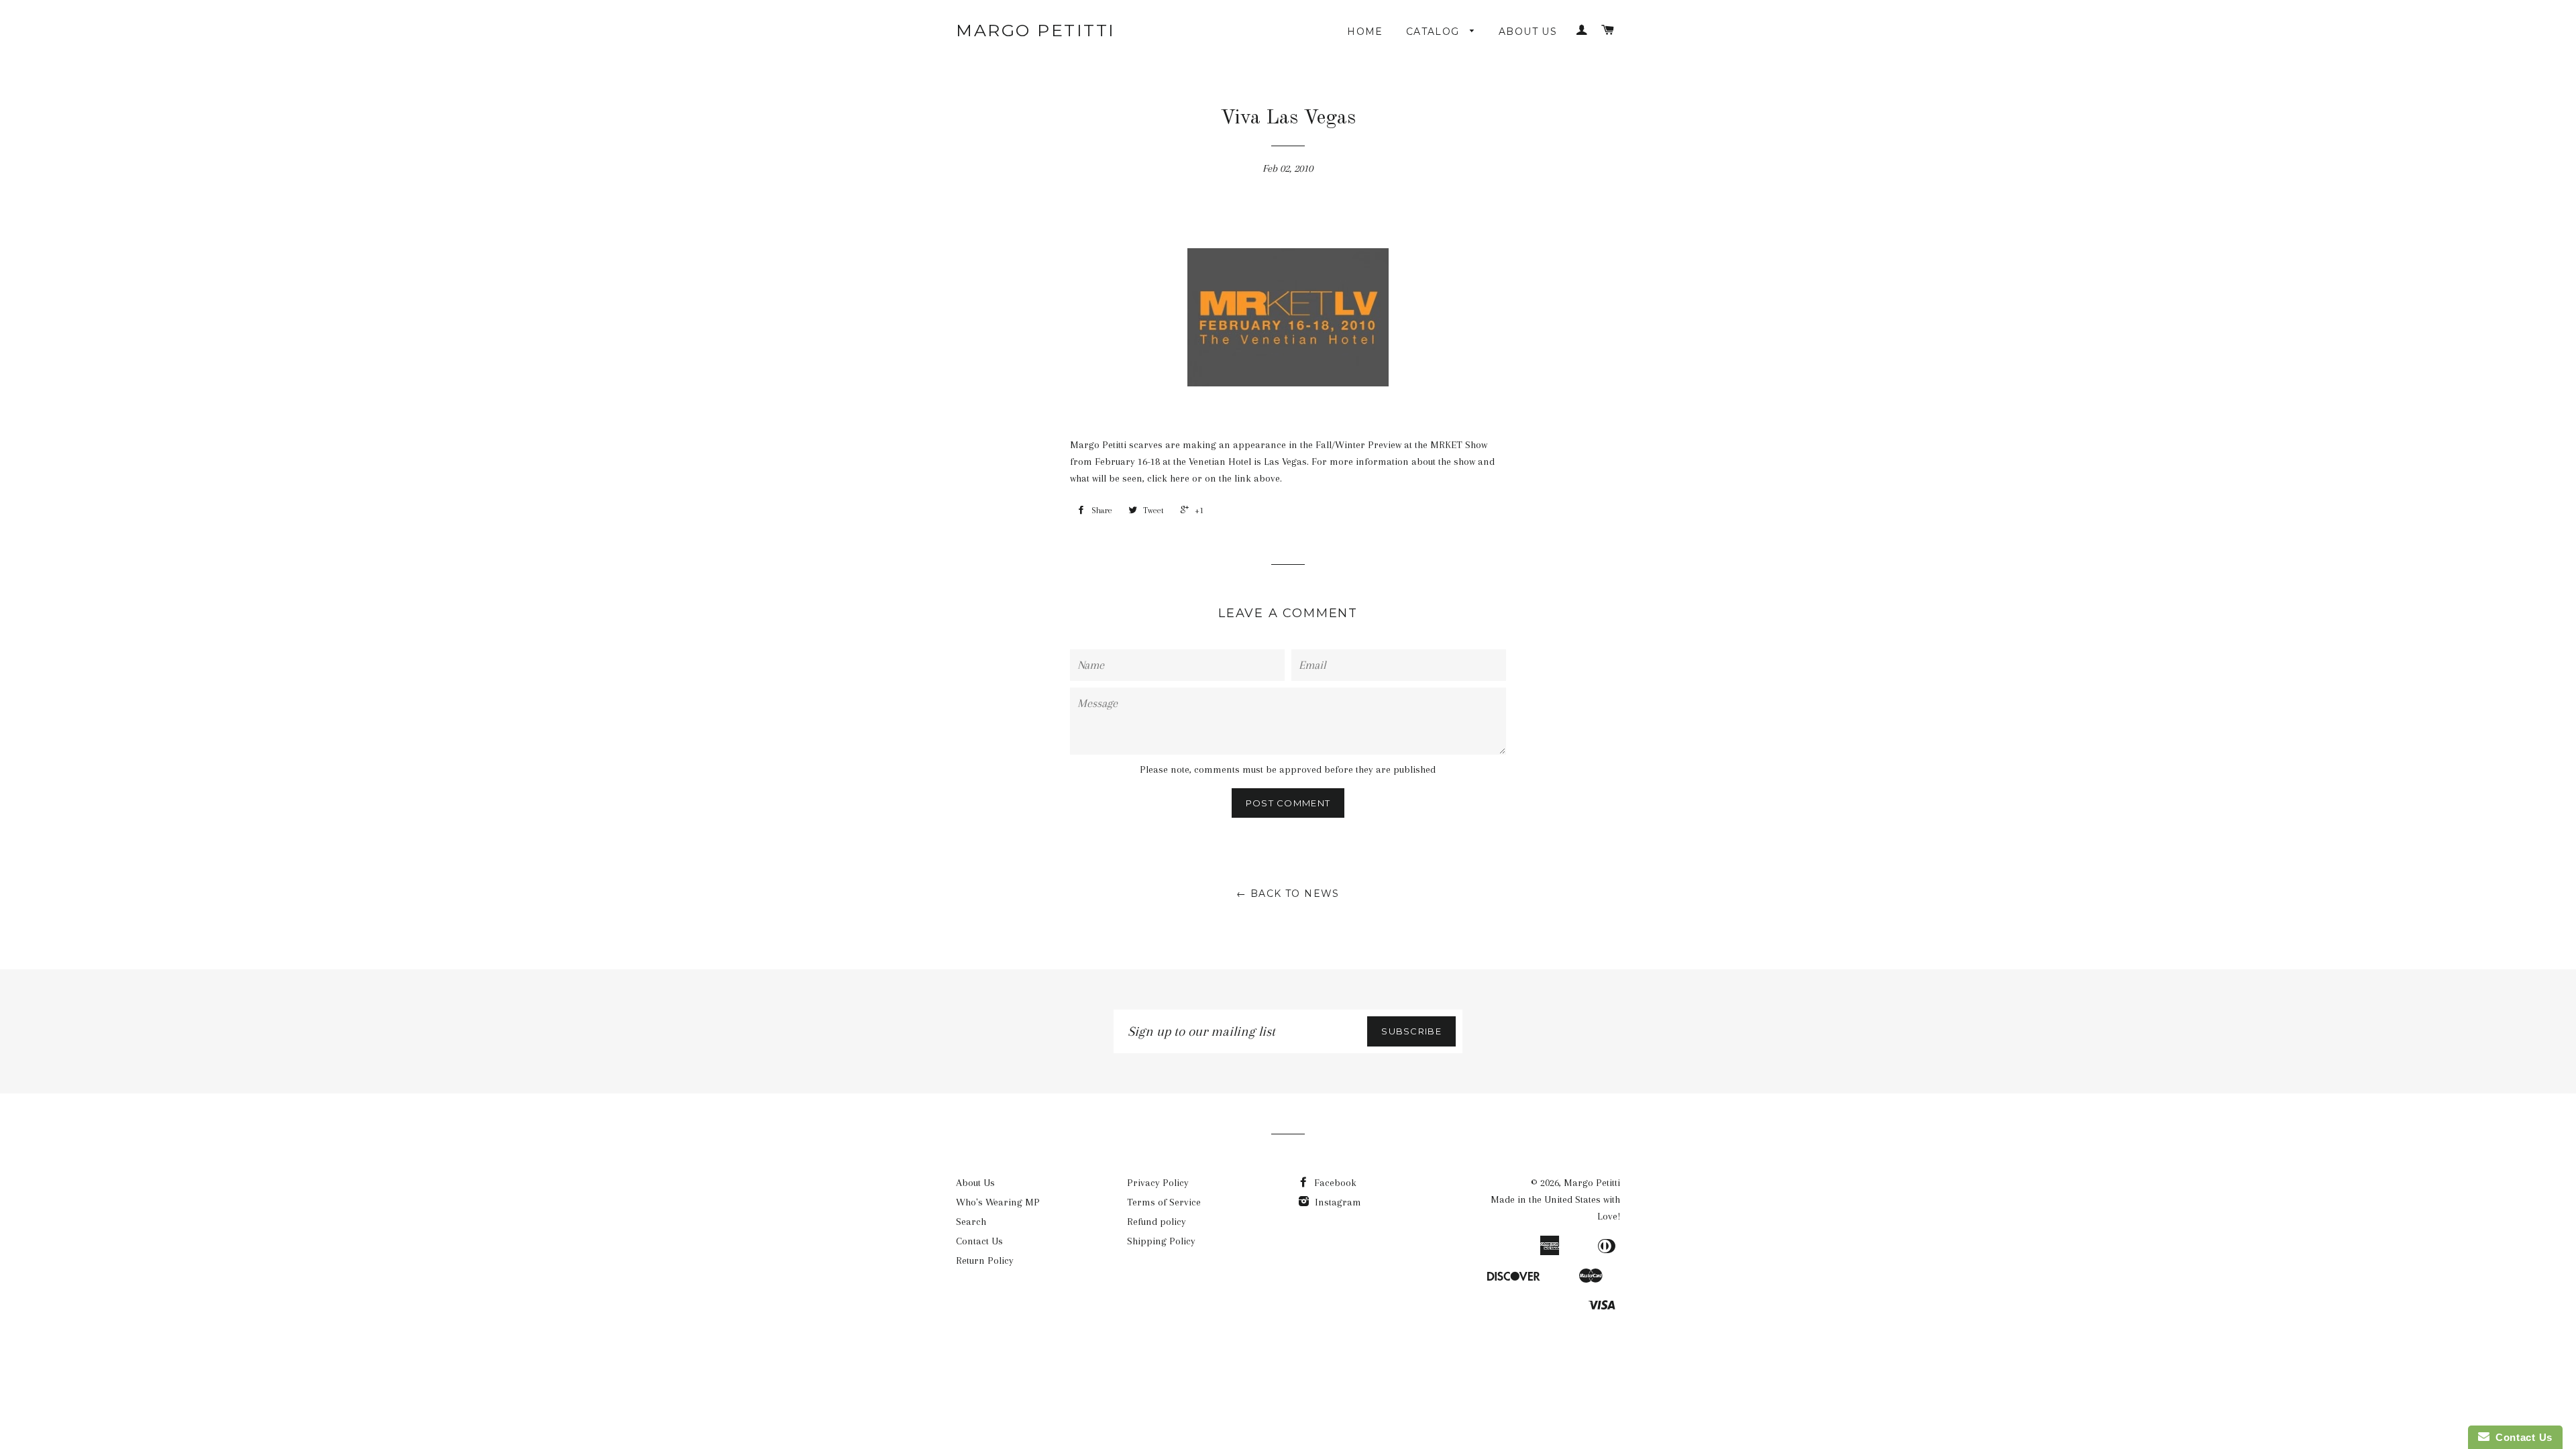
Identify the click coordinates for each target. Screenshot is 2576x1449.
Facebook (1334, 1183)
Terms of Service (1164, 1202)
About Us (1528, 32)
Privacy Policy (1158, 1183)
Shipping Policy (1161, 1241)
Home (1365, 32)
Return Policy (985, 1260)
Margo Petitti (1036, 30)
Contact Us (979, 1241)
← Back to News (1288, 894)
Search (971, 1222)
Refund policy (1157, 1222)
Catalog (1435, 32)
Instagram (1337, 1202)
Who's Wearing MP (998, 1202)
